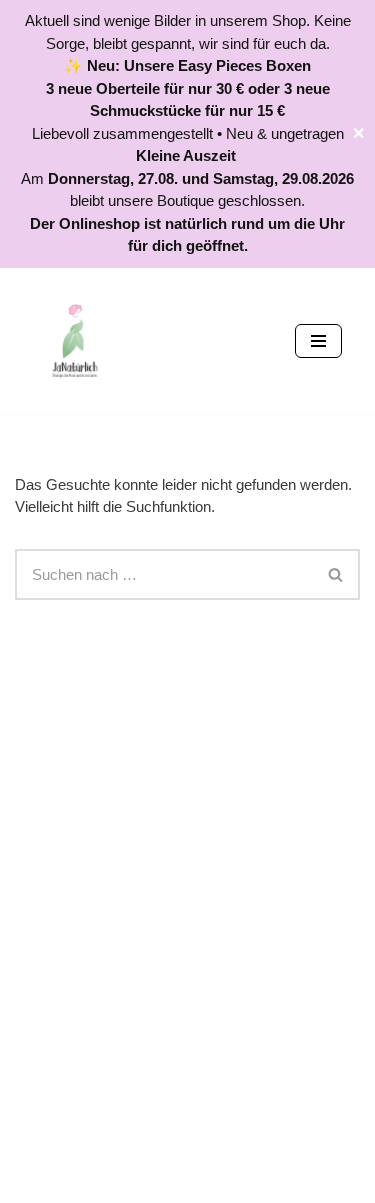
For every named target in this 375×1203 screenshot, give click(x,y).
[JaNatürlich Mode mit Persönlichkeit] (75, 341)
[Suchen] (336, 574)
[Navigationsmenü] (318, 341)
